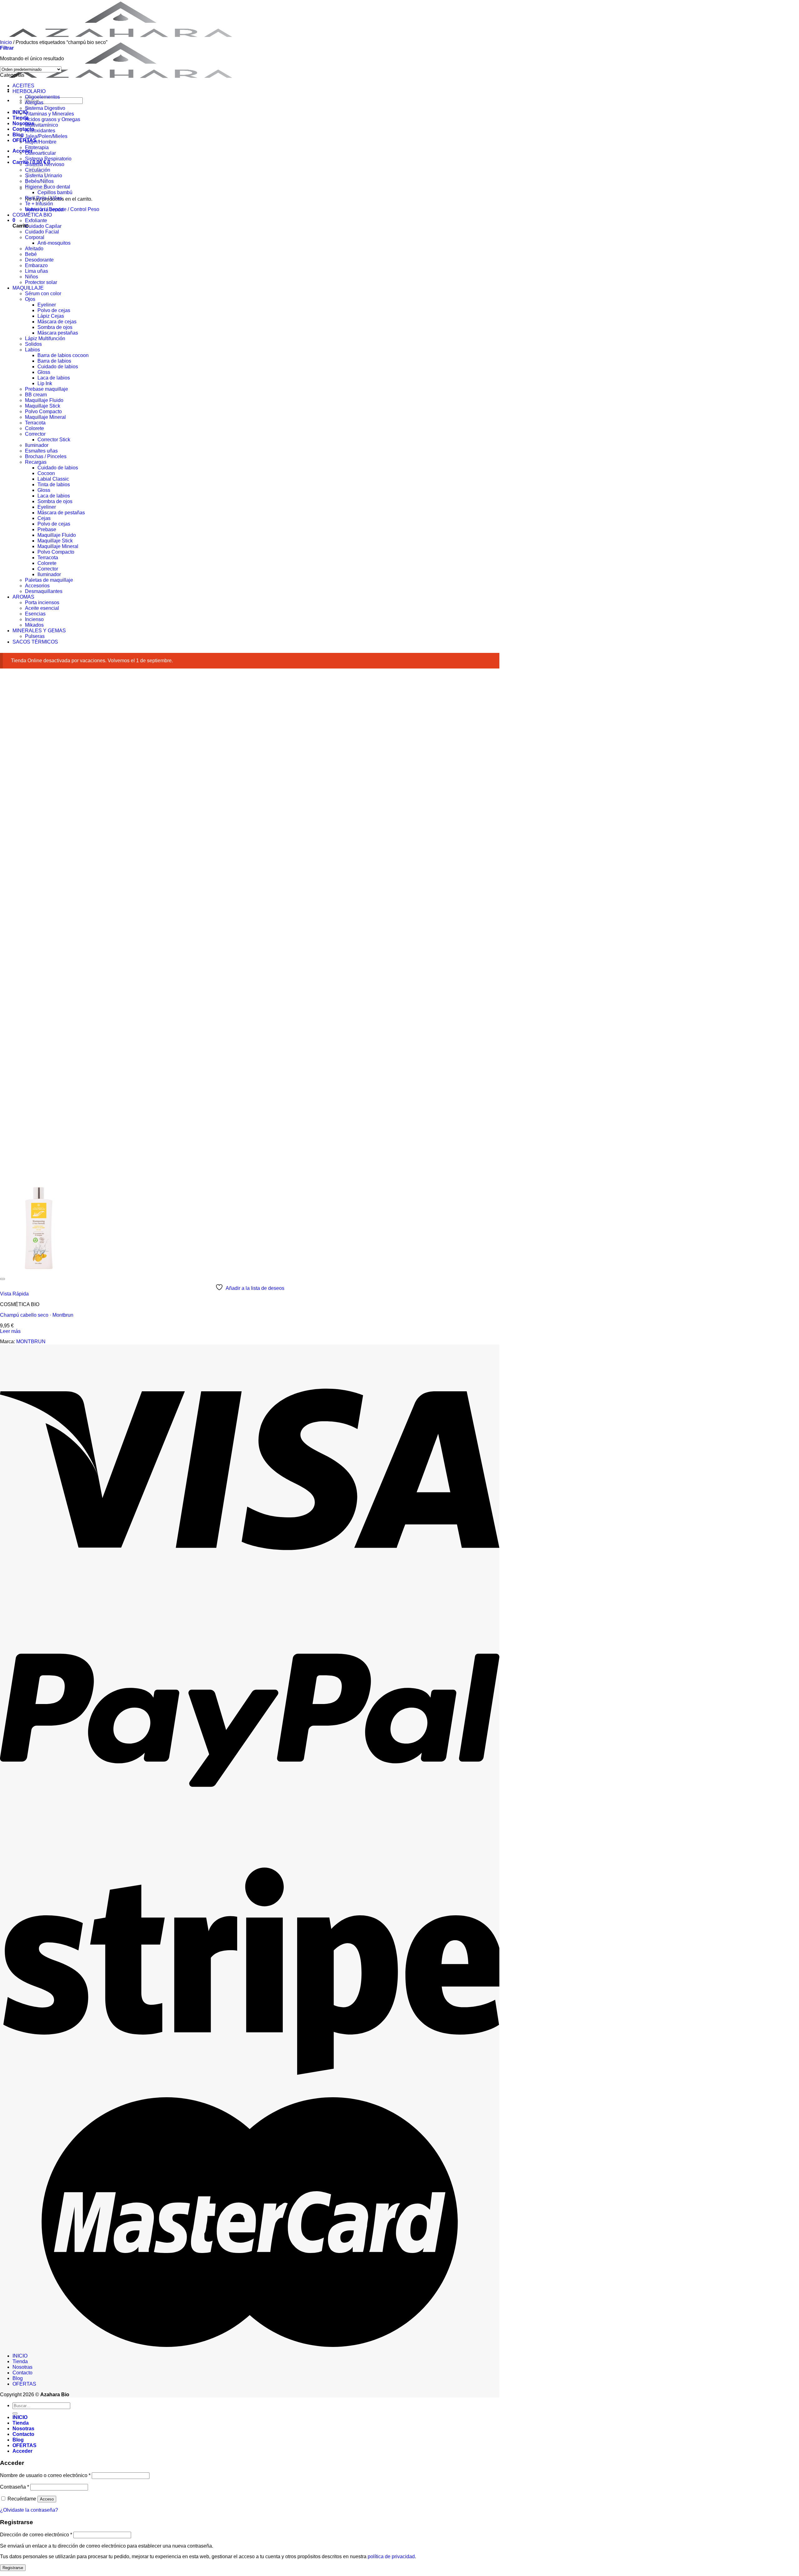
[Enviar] (15, 2413)
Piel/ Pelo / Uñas (44, 198)
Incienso (34, 619)
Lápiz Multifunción (45, 338)
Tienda (20, 2361)
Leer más (10, 1331)
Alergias (34, 103)
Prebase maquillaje (47, 389)
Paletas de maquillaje (49, 580)
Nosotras (23, 123)
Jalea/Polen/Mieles (46, 136)
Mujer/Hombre (41, 142)
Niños (32, 277)
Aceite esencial (42, 608)
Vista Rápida (14, 1294)
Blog (18, 135)
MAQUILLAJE (28, 288)
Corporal (35, 237)
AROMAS (23, 597)
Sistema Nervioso (45, 164)
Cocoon (46, 473)
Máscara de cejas (57, 322)
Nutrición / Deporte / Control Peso (62, 209)
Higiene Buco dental (48, 187)
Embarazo (36, 265)
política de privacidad (391, 2556)
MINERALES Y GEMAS (39, 631)
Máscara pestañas (58, 333)
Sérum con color (43, 294)
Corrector (35, 434)
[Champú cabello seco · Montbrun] (39, 1272)
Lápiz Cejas (51, 316)
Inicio (6, 42)
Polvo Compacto (43, 411)
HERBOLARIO (29, 91)
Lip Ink (45, 383)
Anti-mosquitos (54, 243)
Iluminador (37, 445)
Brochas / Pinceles (46, 456)
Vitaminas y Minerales (49, 114)
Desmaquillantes (44, 591)
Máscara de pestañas (61, 513)
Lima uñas (37, 271)
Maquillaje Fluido (44, 400)
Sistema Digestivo (45, 108)
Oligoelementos (42, 97)
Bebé (31, 254)
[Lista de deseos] (2, 1279)
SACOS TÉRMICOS (35, 642)
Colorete (34, 428)
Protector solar (41, 282)
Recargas (36, 462)
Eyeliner (47, 305)
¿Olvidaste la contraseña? (29, 2510)
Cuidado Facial (42, 232)
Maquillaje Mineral (45, 417)
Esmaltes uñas (41, 451)
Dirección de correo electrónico (36, 2535)
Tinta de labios (54, 485)
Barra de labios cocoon (63, 355)
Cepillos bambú (55, 192)
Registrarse (13, 2568)
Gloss (44, 372)
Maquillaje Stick (43, 406)
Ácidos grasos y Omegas (53, 119)
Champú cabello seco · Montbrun (37, 1315)
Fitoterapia (37, 147)
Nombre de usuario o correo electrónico (45, 2475)
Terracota (35, 423)
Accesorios (37, 586)
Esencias (35, 614)
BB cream (36, 395)
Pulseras (35, 636)
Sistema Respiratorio (48, 159)
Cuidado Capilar (43, 226)
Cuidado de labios (58, 367)
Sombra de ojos (55, 327)
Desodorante (39, 260)
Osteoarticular (40, 153)
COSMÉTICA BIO (32, 215)
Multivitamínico (42, 125)
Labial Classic (53, 479)
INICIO (20, 2356)
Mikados (34, 625)
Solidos (33, 344)
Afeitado (34, 249)
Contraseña (15, 2487)
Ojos (30, 299)
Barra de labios (54, 361)
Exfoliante (36, 220)
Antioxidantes (40, 131)
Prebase (47, 529)
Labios (32, 350)
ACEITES (23, 86)
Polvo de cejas (54, 310)
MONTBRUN (31, 1342)
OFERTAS (25, 140)
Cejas (44, 518)
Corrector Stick (54, 440)
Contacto (23, 129)
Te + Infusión (39, 204)
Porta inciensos (42, 602)
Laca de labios (54, 378)
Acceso (47, 2499)
